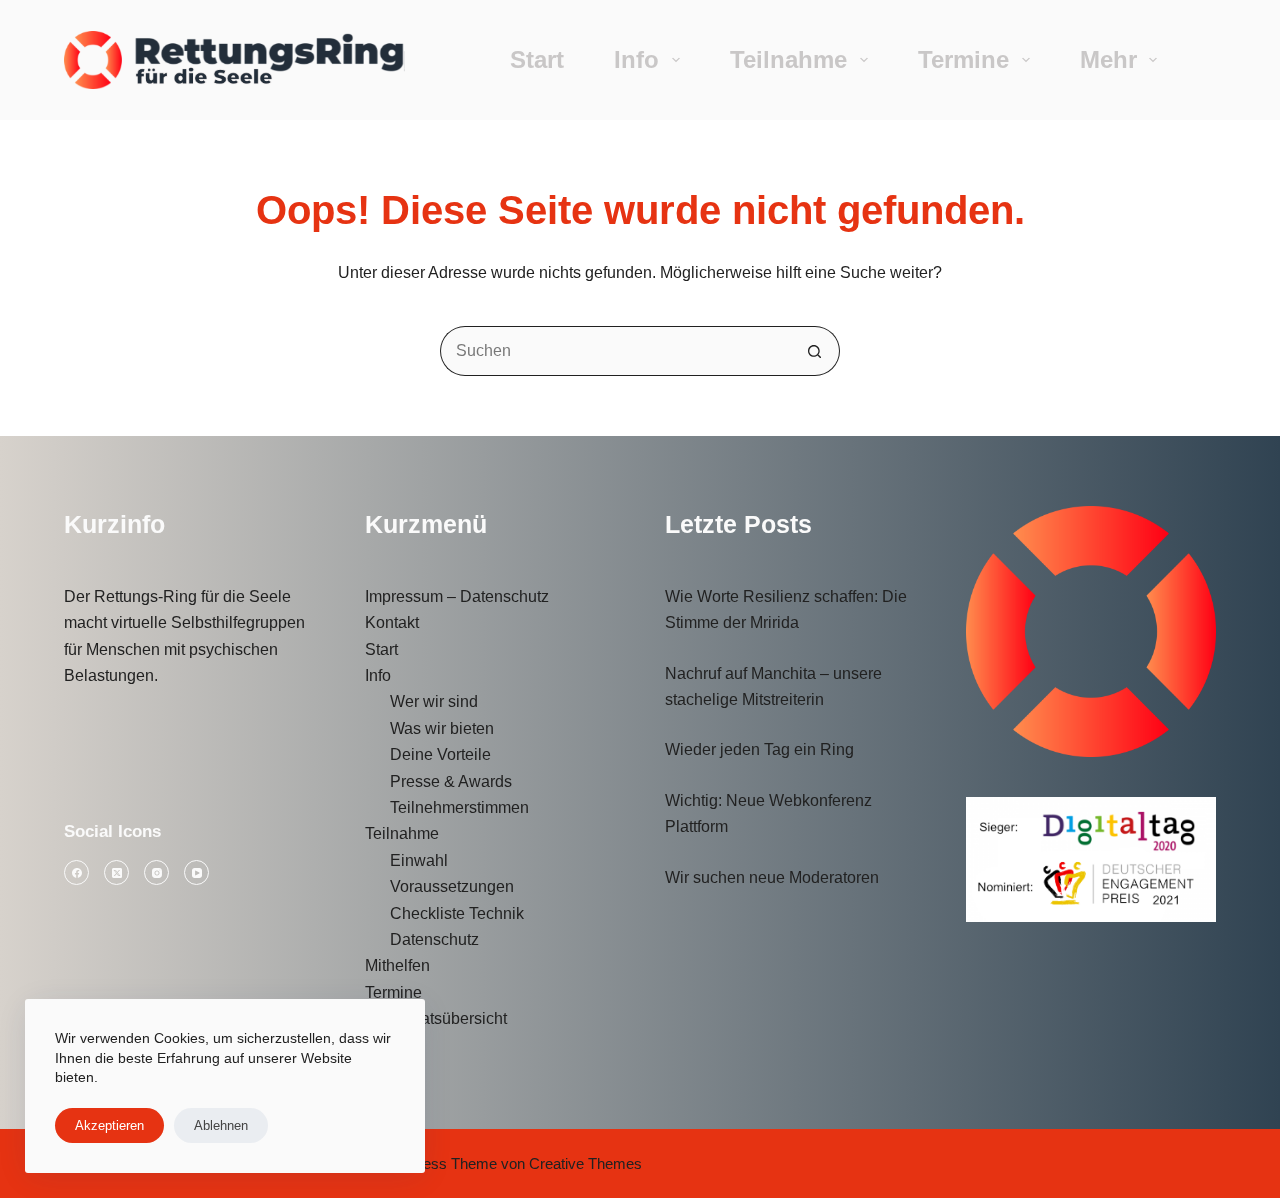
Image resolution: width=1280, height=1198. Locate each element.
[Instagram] (156, 872)
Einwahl (419, 860)
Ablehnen (221, 1125)
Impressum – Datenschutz (457, 596)
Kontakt (392, 622)
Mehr (1108, 59)
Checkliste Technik (457, 913)
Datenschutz (434, 939)
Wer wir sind (434, 701)
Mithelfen (397, 965)
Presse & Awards (451, 781)
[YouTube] (196, 872)
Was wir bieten (442, 728)
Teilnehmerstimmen (459, 807)
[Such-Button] (815, 351)
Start (537, 59)
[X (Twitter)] (116, 872)
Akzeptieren (109, 1125)
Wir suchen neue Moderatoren (772, 877)
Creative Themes (585, 1163)
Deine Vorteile (440, 754)
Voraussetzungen (452, 886)
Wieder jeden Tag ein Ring (759, 749)
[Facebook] (76, 872)
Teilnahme (788, 59)
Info (636, 59)
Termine (963, 59)
